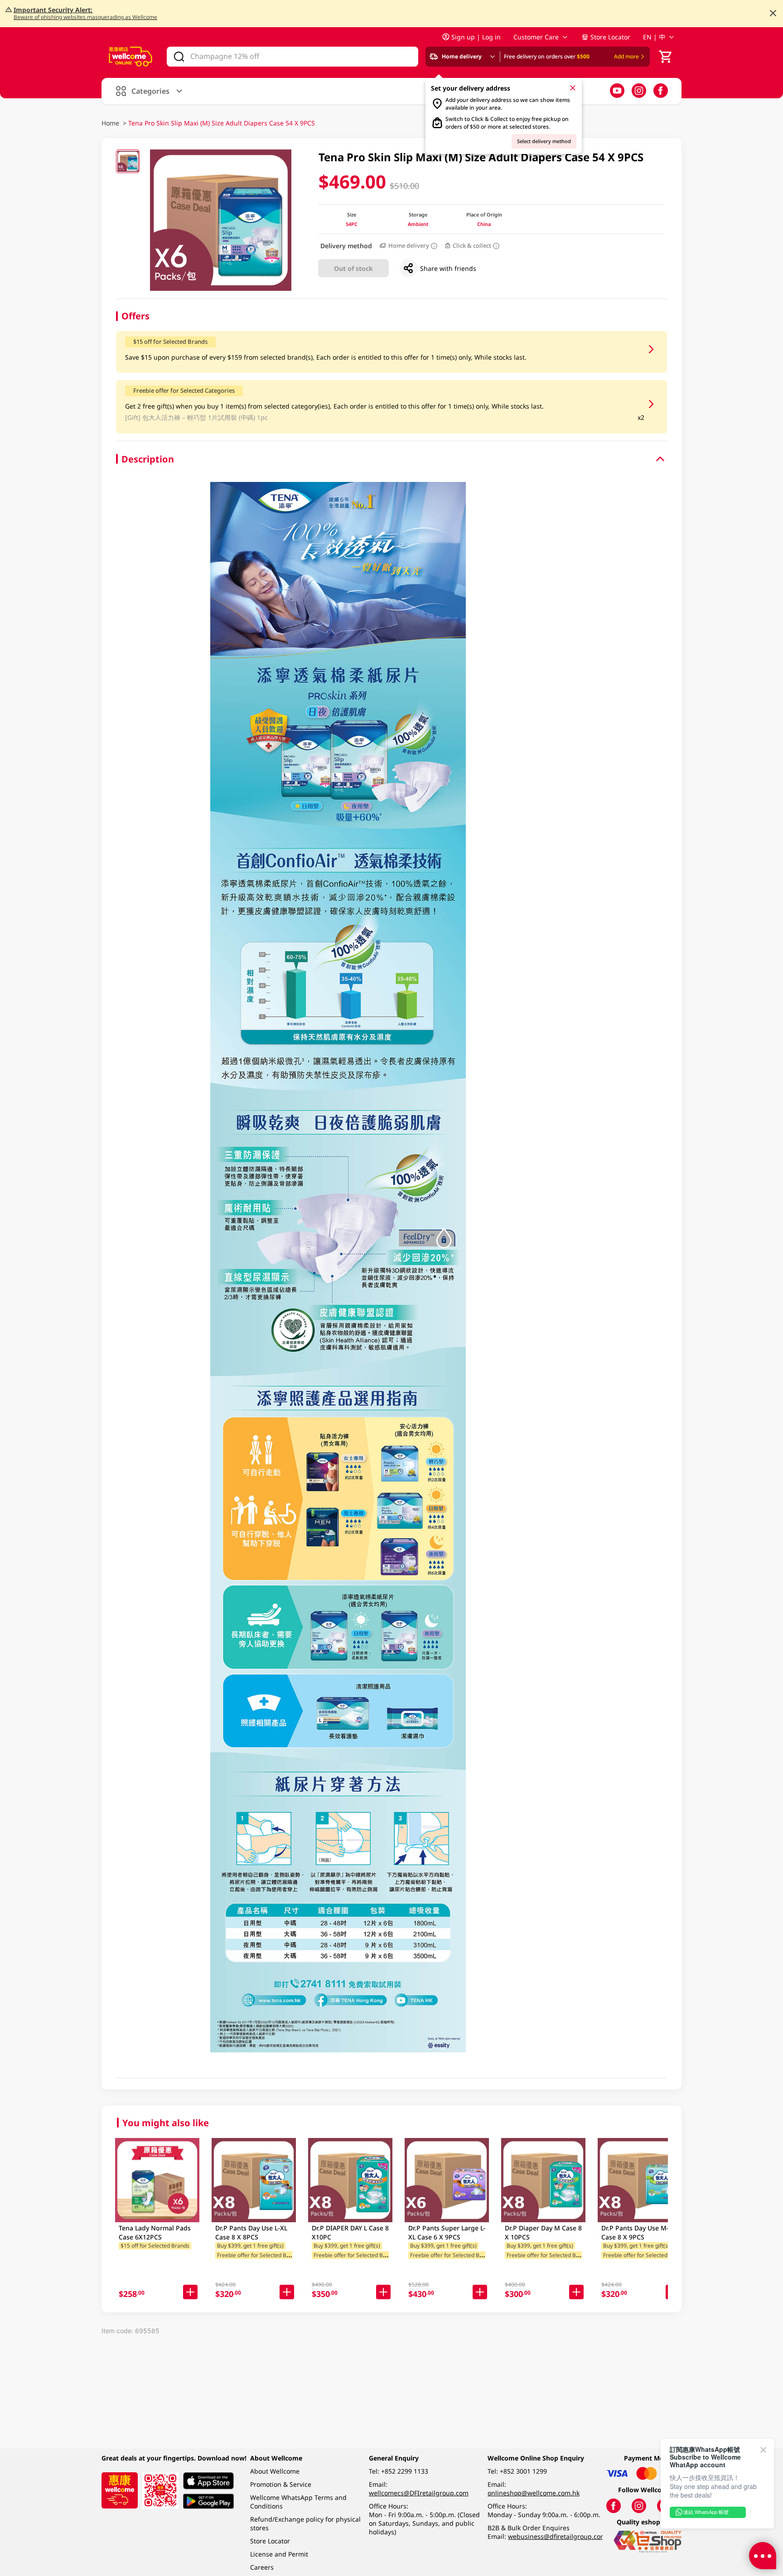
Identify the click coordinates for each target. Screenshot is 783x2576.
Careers (262, 2567)
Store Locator (610, 37)
